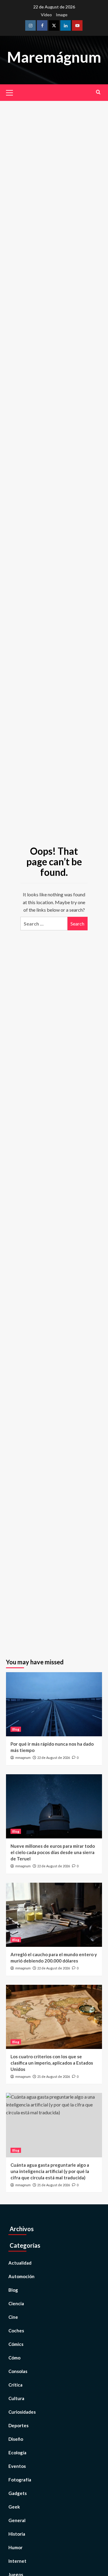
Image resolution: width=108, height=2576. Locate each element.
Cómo (14, 2358)
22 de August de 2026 (54, 1758)
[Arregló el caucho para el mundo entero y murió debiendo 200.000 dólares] (54, 1915)
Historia (17, 2534)
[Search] (98, 92)
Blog (16, 1729)
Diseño (16, 2439)
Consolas (18, 2371)
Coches (16, 2331)
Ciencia (16, 2303)
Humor (15, 2547)
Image (62, 15)
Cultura (16, 2398)
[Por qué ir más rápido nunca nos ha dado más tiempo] (54, 1704)
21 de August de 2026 (54, 2076)
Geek (14, 2507)
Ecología (17, 2453)
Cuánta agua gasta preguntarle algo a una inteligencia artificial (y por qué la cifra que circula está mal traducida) (50, 2171)
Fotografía (20, 2480)
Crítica (15, 2385)
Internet (17, 2561)
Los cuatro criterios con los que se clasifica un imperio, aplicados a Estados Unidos (52, 2063)
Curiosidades (22, 2412)
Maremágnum (54, 57)
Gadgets (18, 2493)
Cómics (16, 2344)
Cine (13, 2317)
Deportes (18, 2425)
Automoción (21, 2276)
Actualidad (20, 2263)
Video (46, 15)
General (17, 2520)
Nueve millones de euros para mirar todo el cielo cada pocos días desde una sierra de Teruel (53, 1852)
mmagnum (23, 1758)
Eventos (17, 2466)
